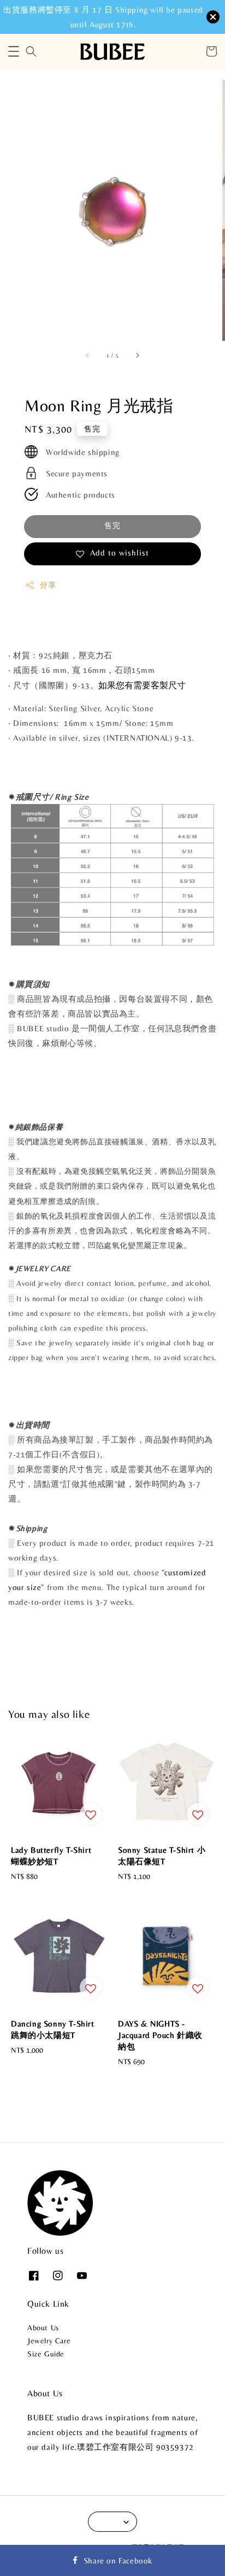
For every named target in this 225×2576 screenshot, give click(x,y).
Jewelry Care (49, 2341)
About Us (43, 2327)
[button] (14, 51)
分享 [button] (48, 585)
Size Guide (46, 2354)
